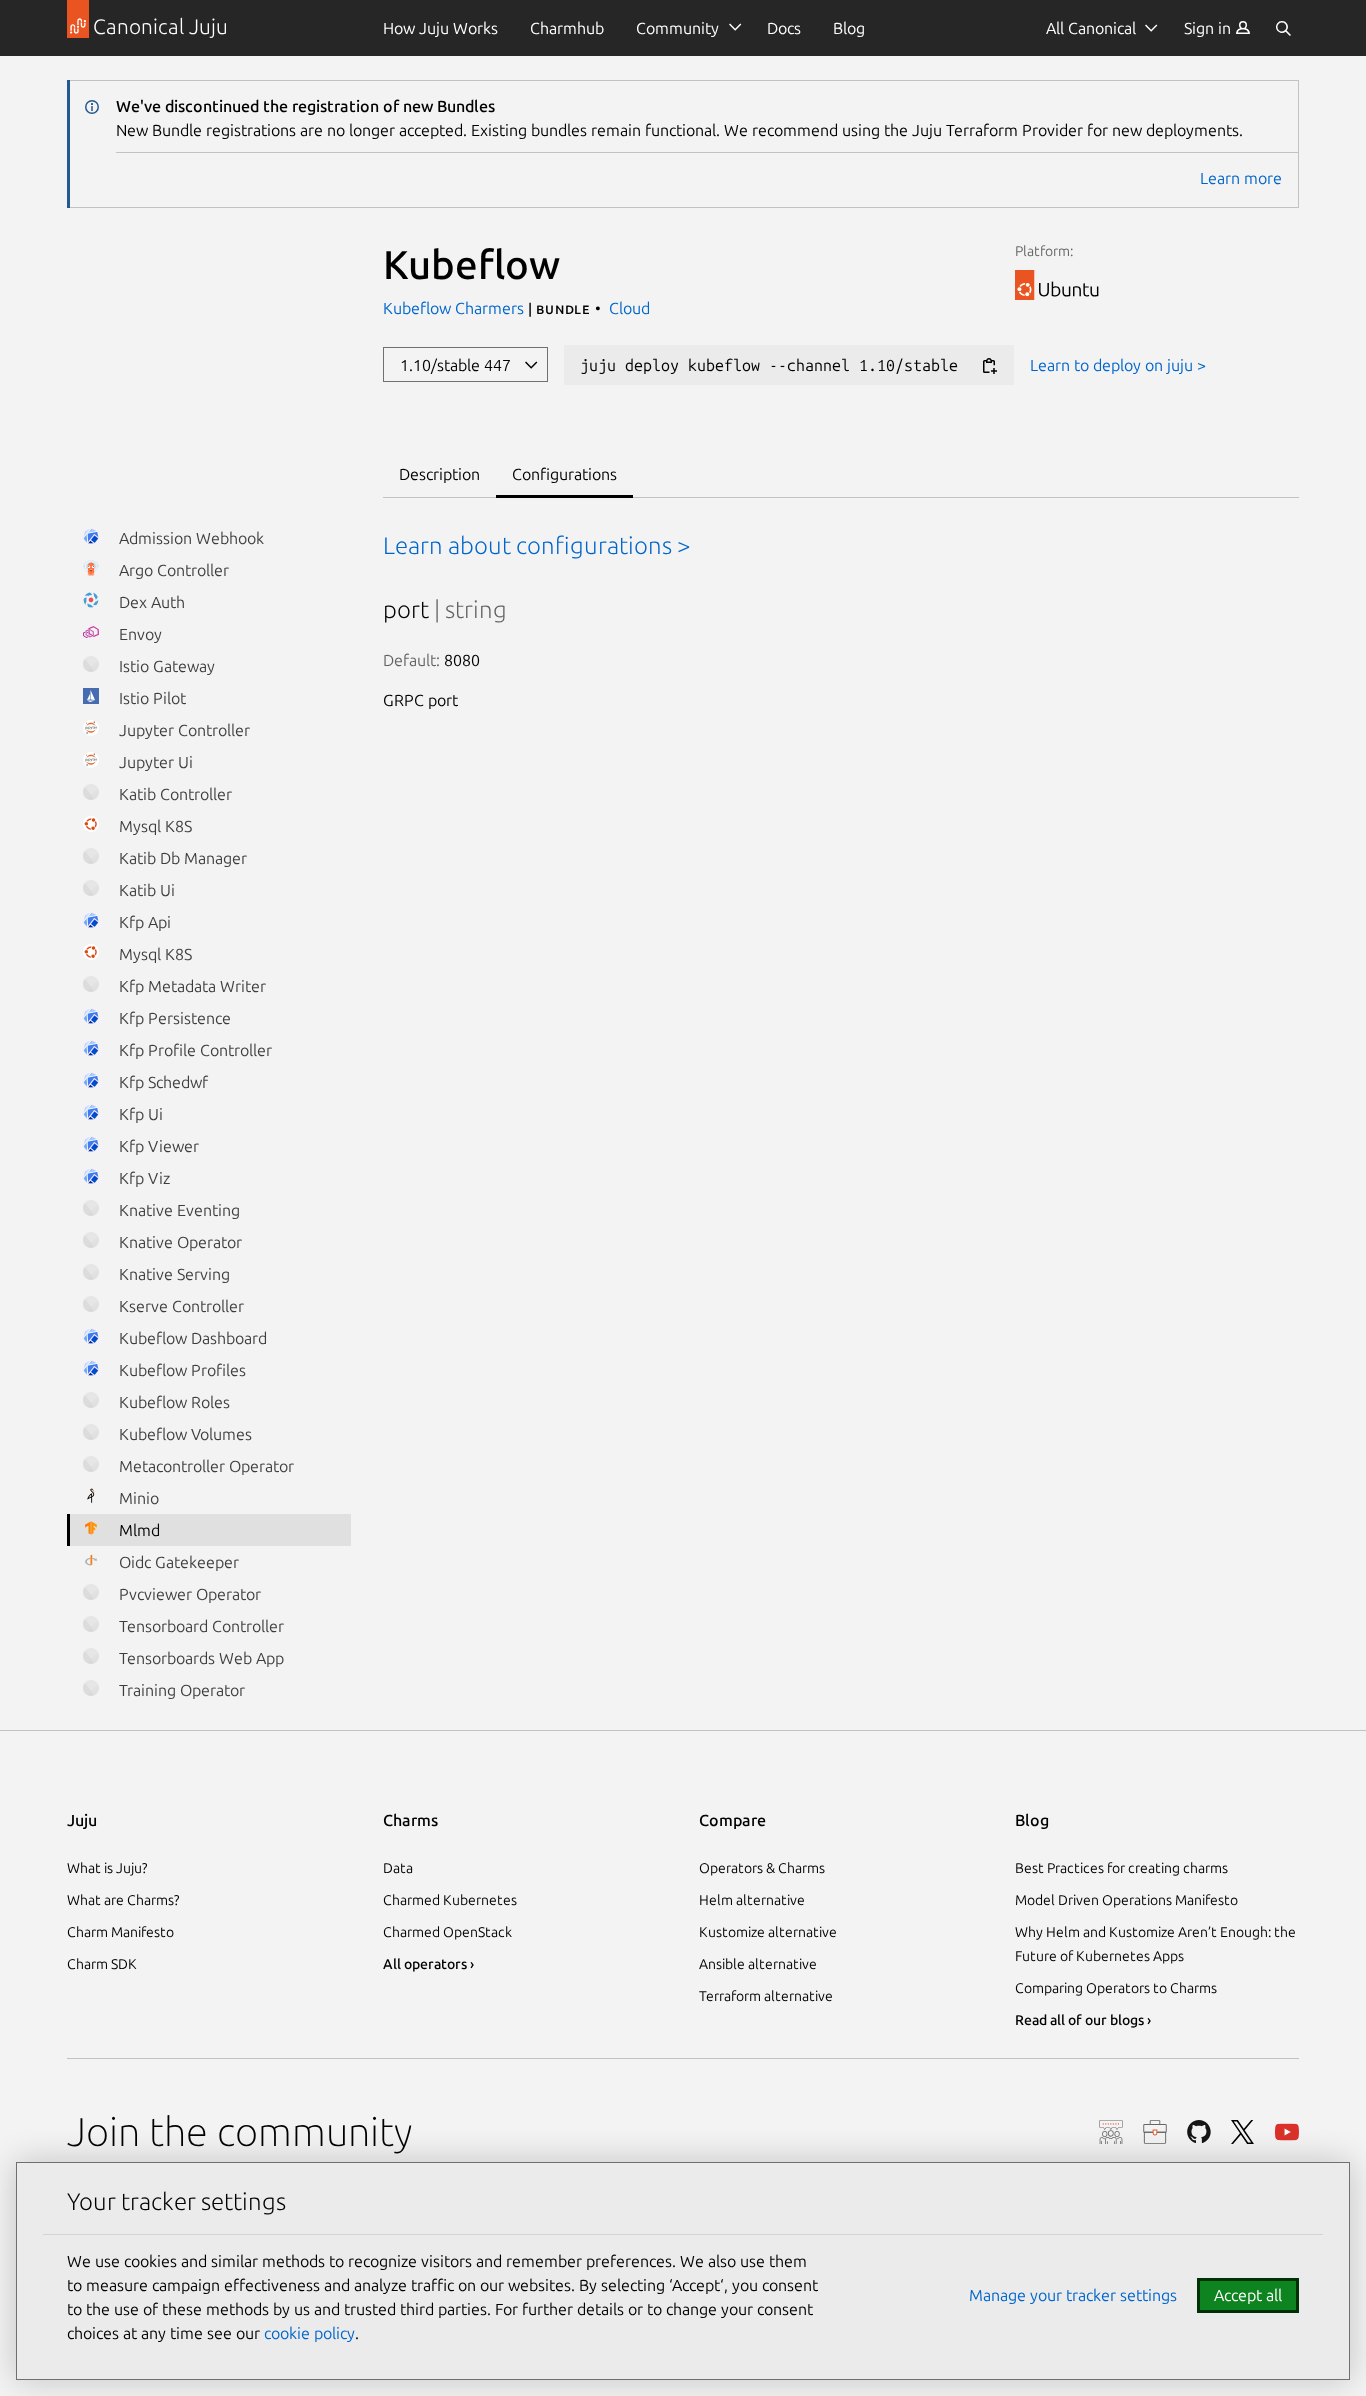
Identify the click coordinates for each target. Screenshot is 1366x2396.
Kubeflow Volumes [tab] (183, 1434)
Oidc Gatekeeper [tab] (177, 1562)
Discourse (1111, 2132)
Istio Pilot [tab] (150, 698)
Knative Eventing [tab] (177, 1210)
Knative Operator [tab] (178, 1242)
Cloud (629, 308)
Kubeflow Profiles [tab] (180, 1370)
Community (677, 28)
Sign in (1209, 28)
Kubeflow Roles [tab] (172, 1402)
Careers (1155, 2132)
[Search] (1283, 28)
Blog (849, 28)
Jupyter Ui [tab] (154, 762)
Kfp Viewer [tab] (157, 1146)
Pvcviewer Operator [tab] (188, 1594)
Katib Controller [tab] (173, 794)
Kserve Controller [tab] (179, 1306)
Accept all (1248, 2295)
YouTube (1287, 2132)
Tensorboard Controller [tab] (199, 1626)
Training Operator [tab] (180, 1690)
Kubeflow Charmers (455, 308)
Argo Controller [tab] (172, 570)
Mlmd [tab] (137, 1530)
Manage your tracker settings (1073, 2295)
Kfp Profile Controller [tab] (193, 1050)
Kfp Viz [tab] (142, 1178)
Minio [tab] (137, 1498)
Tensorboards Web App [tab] (199, 1658)
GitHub (1199, 2132)
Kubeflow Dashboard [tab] (191, 1338)
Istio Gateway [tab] (165, 666)
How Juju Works (440, 28)
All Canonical (1091, 28)
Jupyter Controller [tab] (182, 730)
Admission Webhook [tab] (189, 538)
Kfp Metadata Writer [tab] (190, 986)
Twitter (1243, 2132)
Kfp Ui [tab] (139, 1114)
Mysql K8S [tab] (153, 826)
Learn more (1241, 178)
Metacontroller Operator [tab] (204, 1466)
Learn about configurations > (537, 545)
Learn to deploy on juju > (1118, 365)
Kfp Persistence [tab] (173, 1018)
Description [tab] (439, 474)
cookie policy (309, 2333)
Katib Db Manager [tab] (181, 858)
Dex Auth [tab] (150, 602)
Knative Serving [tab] (172, 1274)
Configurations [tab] (564, 474)
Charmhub (567, 28)
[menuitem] (1217, 28)
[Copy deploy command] (989, 366)
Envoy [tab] (138, 634)
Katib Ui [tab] (145, 890)
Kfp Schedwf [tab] (161, 1082)
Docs (784, 28)
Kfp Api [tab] (143, 922)
